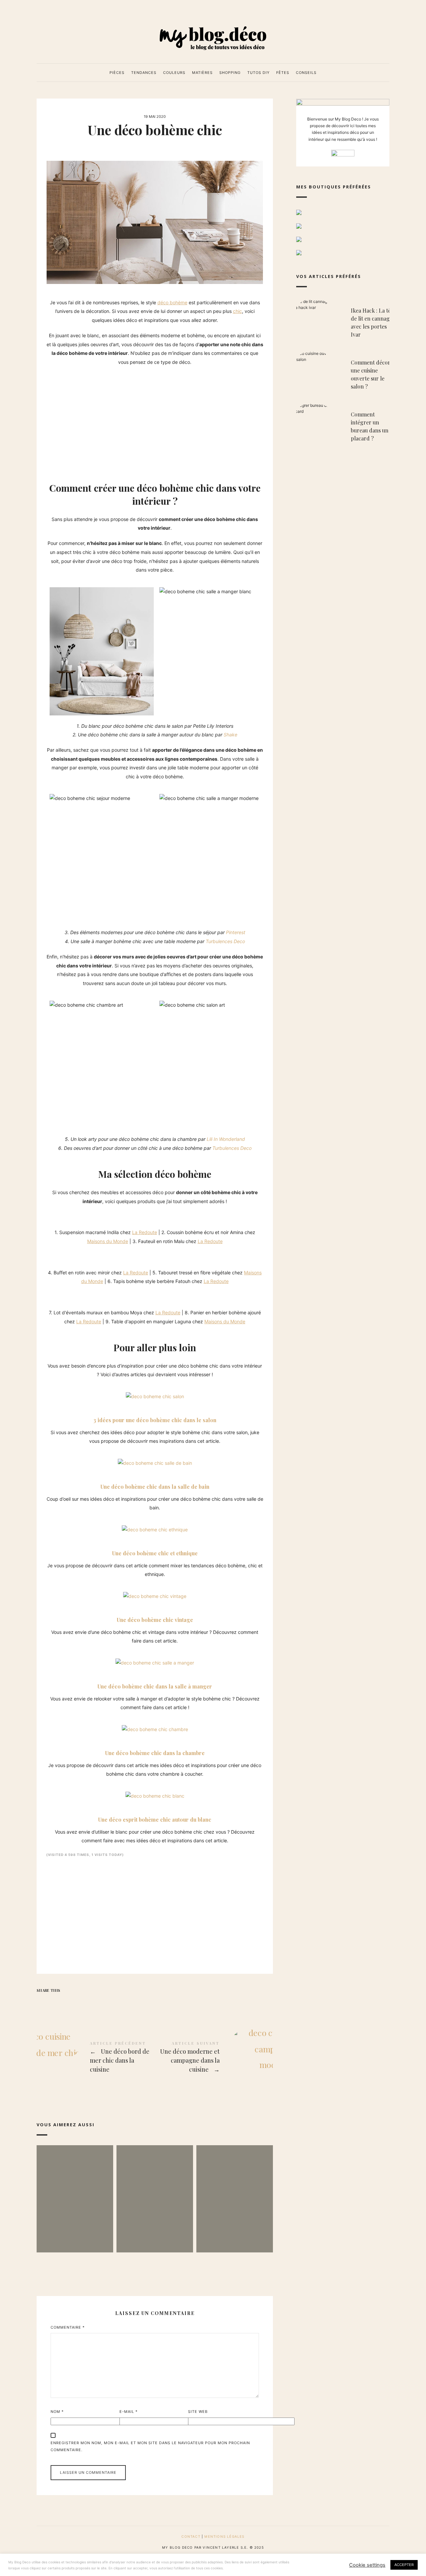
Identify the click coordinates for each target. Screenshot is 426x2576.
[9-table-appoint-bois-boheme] (62, 1295)
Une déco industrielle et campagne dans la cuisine (75, 2189)
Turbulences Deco (225, 941)
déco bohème (172, 302)
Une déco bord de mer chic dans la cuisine (96, 2058)
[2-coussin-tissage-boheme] (56, 1215)
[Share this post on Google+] (82, 2002)
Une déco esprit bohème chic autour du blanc (155, 1819)
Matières (202, 73)
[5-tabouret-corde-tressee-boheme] (56, 1255)
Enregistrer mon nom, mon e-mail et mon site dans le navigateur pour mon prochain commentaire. (150, 2446)
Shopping (230, 73)
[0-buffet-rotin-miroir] (49, 1255)
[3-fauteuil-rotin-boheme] (62, 1215)
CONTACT (191, 2536)
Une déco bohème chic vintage (155, 1620)
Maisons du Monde (108, 1241)
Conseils (306, 73)
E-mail (129, 2412)
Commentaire (68, 2327)
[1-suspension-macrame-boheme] (49, 1215)
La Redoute (145, 1232)
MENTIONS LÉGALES (224, 2536)
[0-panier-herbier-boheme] (56, 1295)
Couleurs (174, 73)
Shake (230, 735)
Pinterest (236, 932)
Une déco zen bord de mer (155, 2189)
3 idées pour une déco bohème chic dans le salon (155, 1420)
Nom (57, 2412)
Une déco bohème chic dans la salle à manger (155, 1686)
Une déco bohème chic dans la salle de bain (155, 1487)
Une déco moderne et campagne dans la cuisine (214, 2058)
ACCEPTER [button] (404, 2565)
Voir (75, 2228)
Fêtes (283, 73)
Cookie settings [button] (367, 2565)
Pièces (117, 73)
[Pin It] (69, 2002)
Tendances (144, 73)
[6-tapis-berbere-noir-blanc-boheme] (62, 1255)
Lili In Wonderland (226, 1139)
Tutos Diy (258, 73)
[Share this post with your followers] (56, 2002)
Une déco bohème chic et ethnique (155, 1553)
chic (237, 311)
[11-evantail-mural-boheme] (49, 1295)
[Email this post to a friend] (95, 2002)
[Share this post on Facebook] (43, 2002)
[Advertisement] (155, 420)
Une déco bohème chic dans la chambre (155, 1753)
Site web (198, 2412)
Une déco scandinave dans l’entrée (235, 2189)
